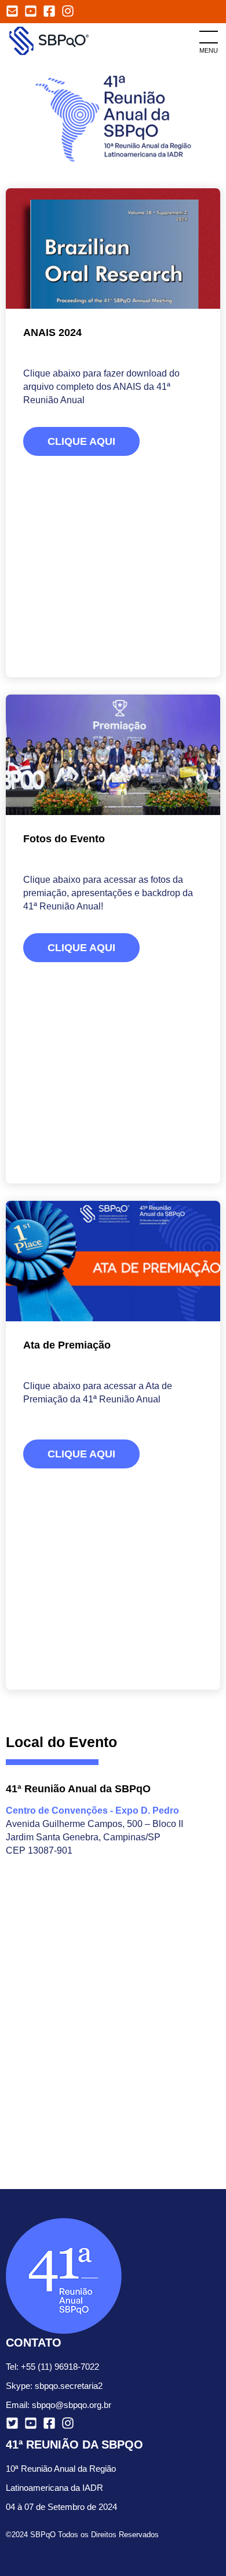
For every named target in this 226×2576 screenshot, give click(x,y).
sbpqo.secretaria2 (69, 2386)
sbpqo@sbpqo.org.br (72, 2405)
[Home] (52, 40)
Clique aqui (81, 441)
